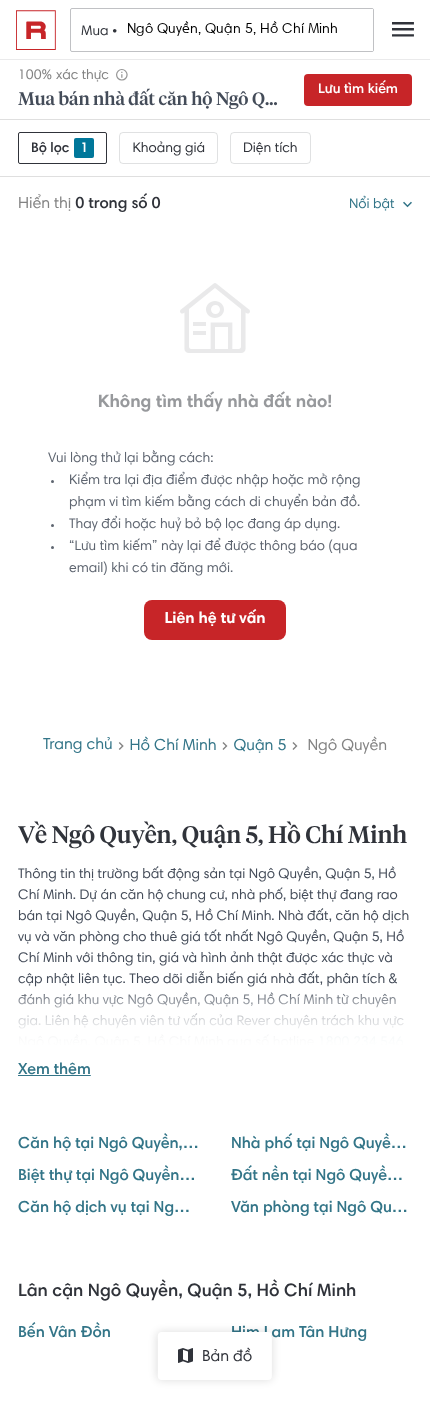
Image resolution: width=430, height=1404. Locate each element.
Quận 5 (259, 747)
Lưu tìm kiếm (358, 90)
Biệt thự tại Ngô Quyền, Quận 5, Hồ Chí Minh (108, 1177)
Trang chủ (78, 746)
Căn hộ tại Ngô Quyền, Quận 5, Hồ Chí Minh (108, 1145)
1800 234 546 (361, 1043)
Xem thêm (54, 1071)
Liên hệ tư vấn (214, 620)
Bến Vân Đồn (64, 1334)
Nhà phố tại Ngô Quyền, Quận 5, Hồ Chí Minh (321, 1145)
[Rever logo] (36, 30)
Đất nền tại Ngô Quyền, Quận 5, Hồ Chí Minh (321, 1177)
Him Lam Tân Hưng (299, 1334)
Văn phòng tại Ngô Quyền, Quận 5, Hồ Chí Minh (321, 1209)
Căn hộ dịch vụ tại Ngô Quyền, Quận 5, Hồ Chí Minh (108, 1209)
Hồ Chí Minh (173, 747)
